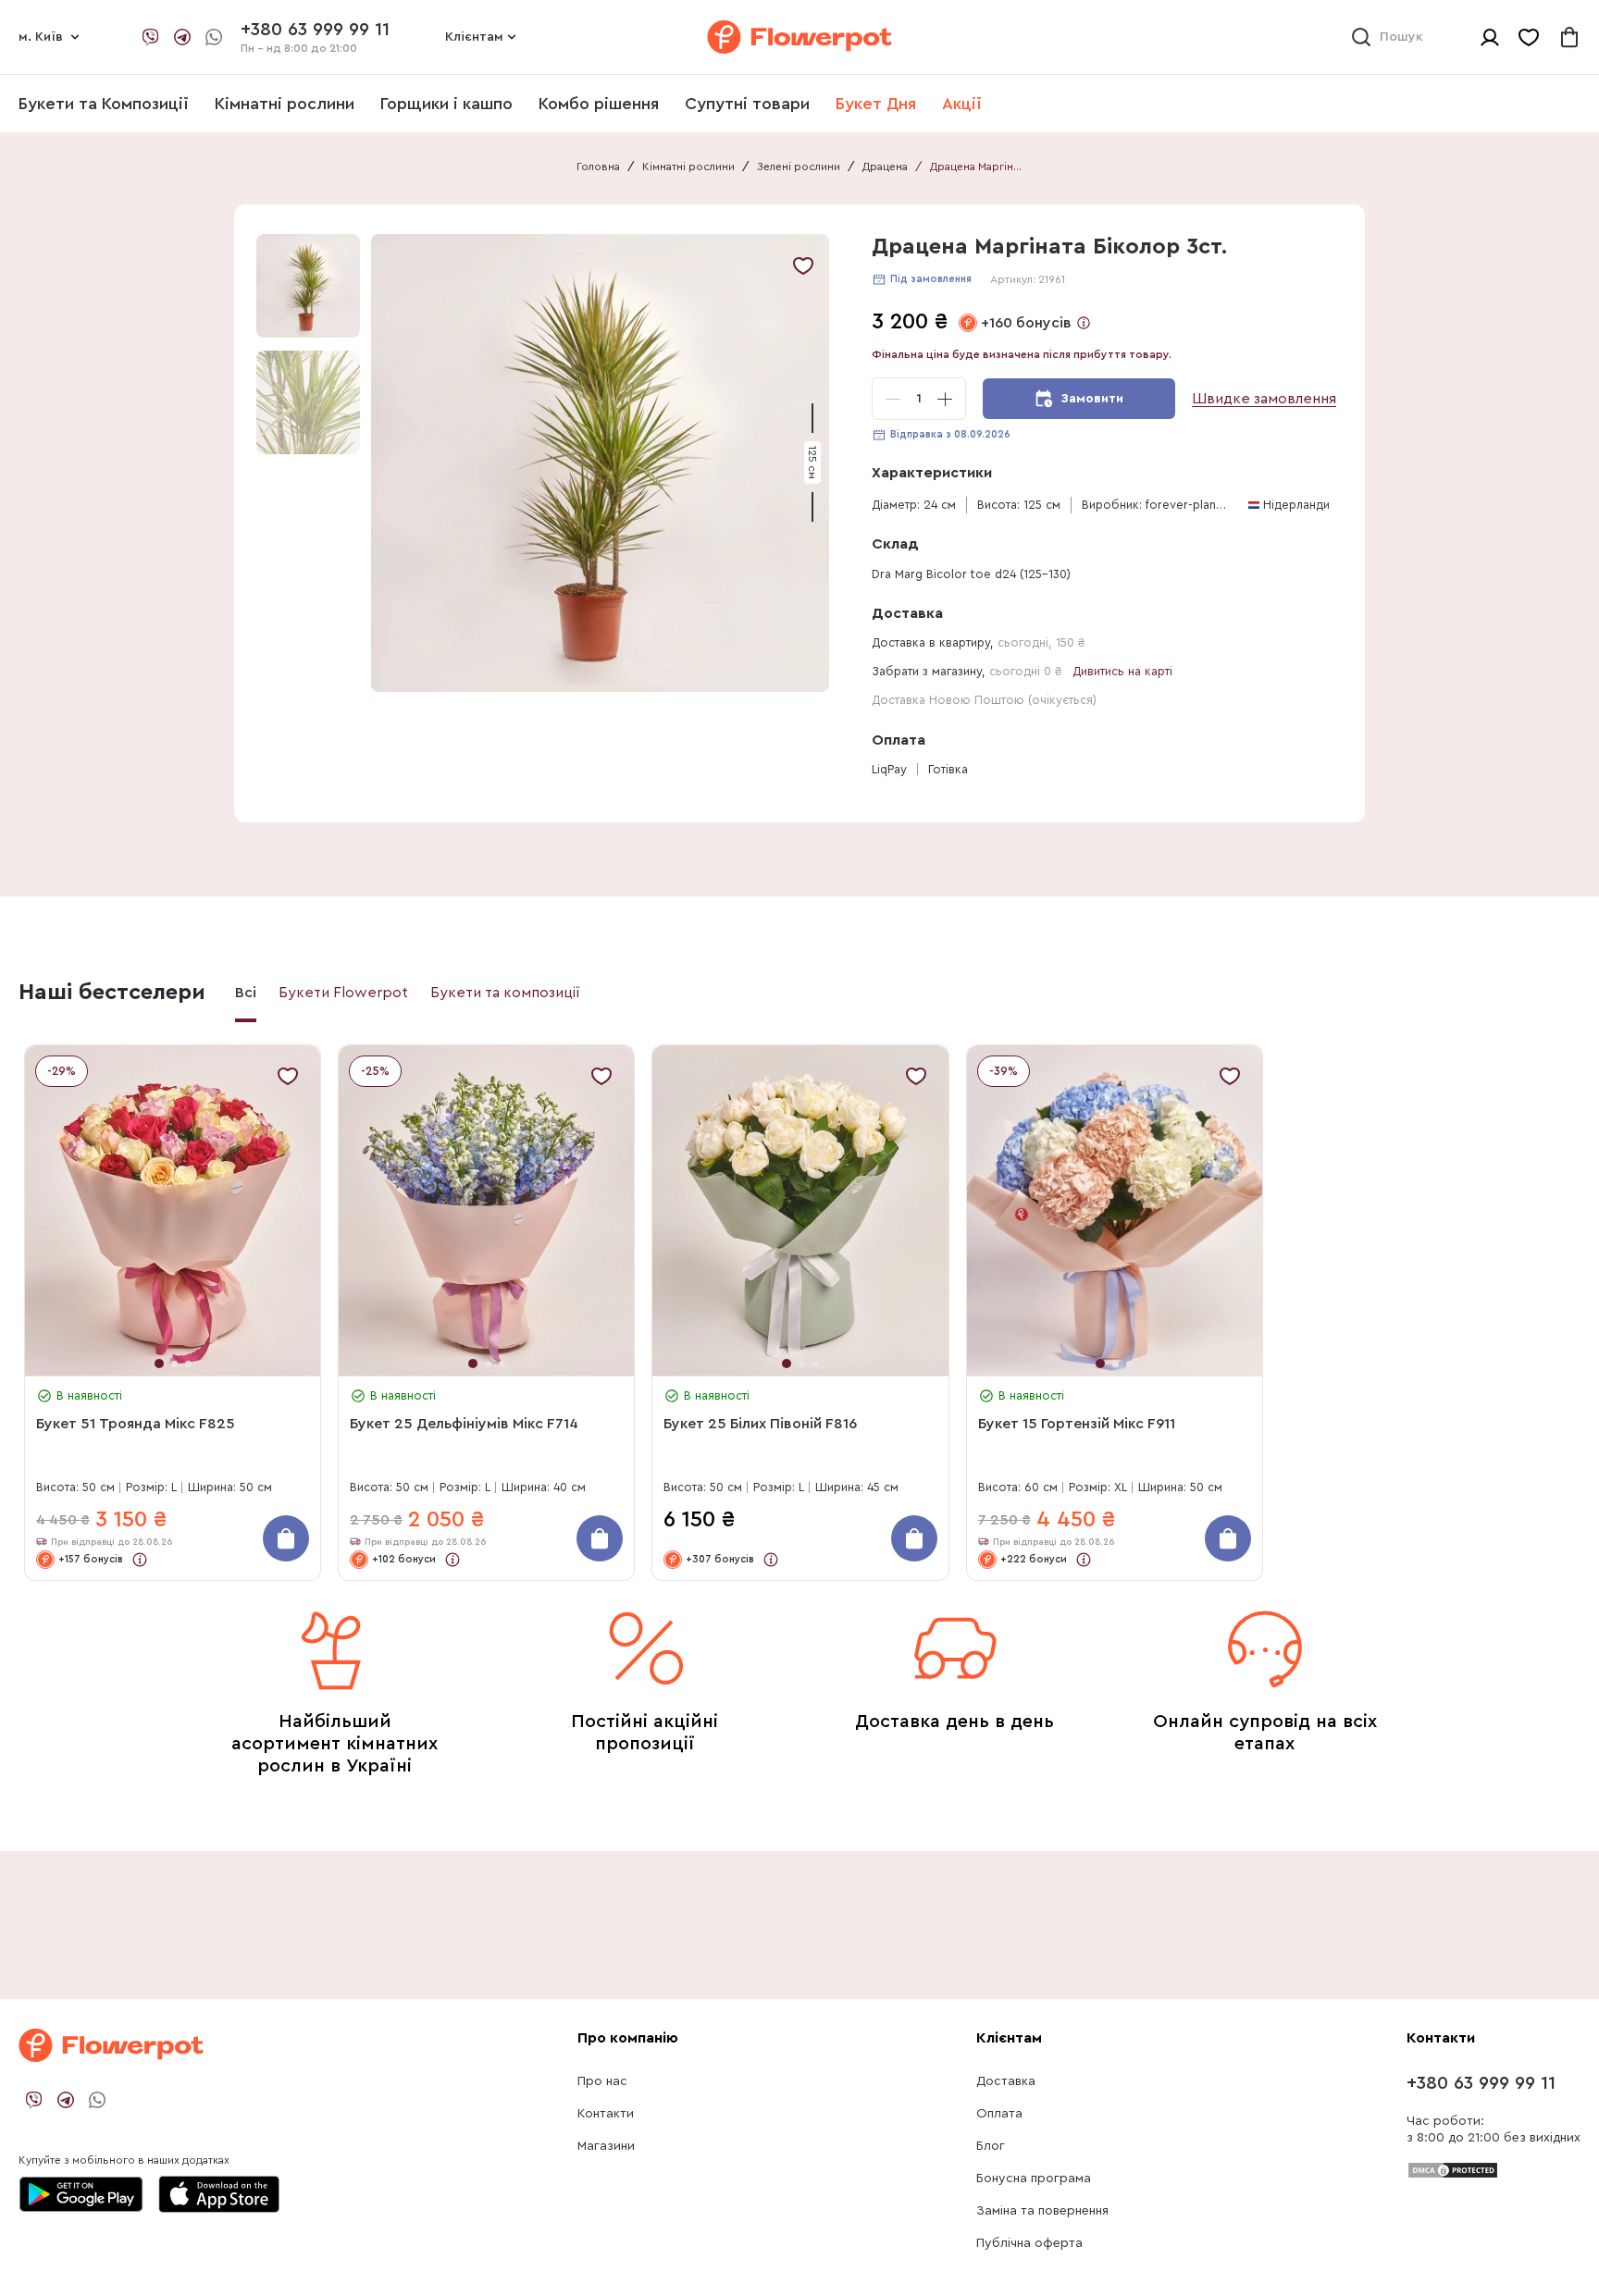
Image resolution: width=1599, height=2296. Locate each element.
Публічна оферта (1029, 2243)
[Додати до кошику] (286, 1538)
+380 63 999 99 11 (1481, 2083)
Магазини (606, 2146)
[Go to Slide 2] (308, 402)
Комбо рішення (599, 104)
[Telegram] (182, 37)
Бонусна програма (1034, 2179)
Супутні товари (747, 104)
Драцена (885, 167)
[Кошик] (1569, 37)
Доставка (1006, 2081)
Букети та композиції (505, 993)
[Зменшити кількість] (893, 399)
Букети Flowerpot (343, 993)
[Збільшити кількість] (945, 399)
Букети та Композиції (104, 104)
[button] (603, 463)
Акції (962, 104)
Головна (598, 167)
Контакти (606, 2114)
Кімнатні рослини (285, 104)
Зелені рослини (799, 167)
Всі (246, 993)
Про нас (602, 2081)
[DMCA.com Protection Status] (1453, 2169)
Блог (991, 2146)
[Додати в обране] (803, 265)
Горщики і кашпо (446, 104)
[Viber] (151, 37)
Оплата (999, 2114)
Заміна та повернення (1042, 2211)
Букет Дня (876, 104)
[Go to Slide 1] (308, 286)
